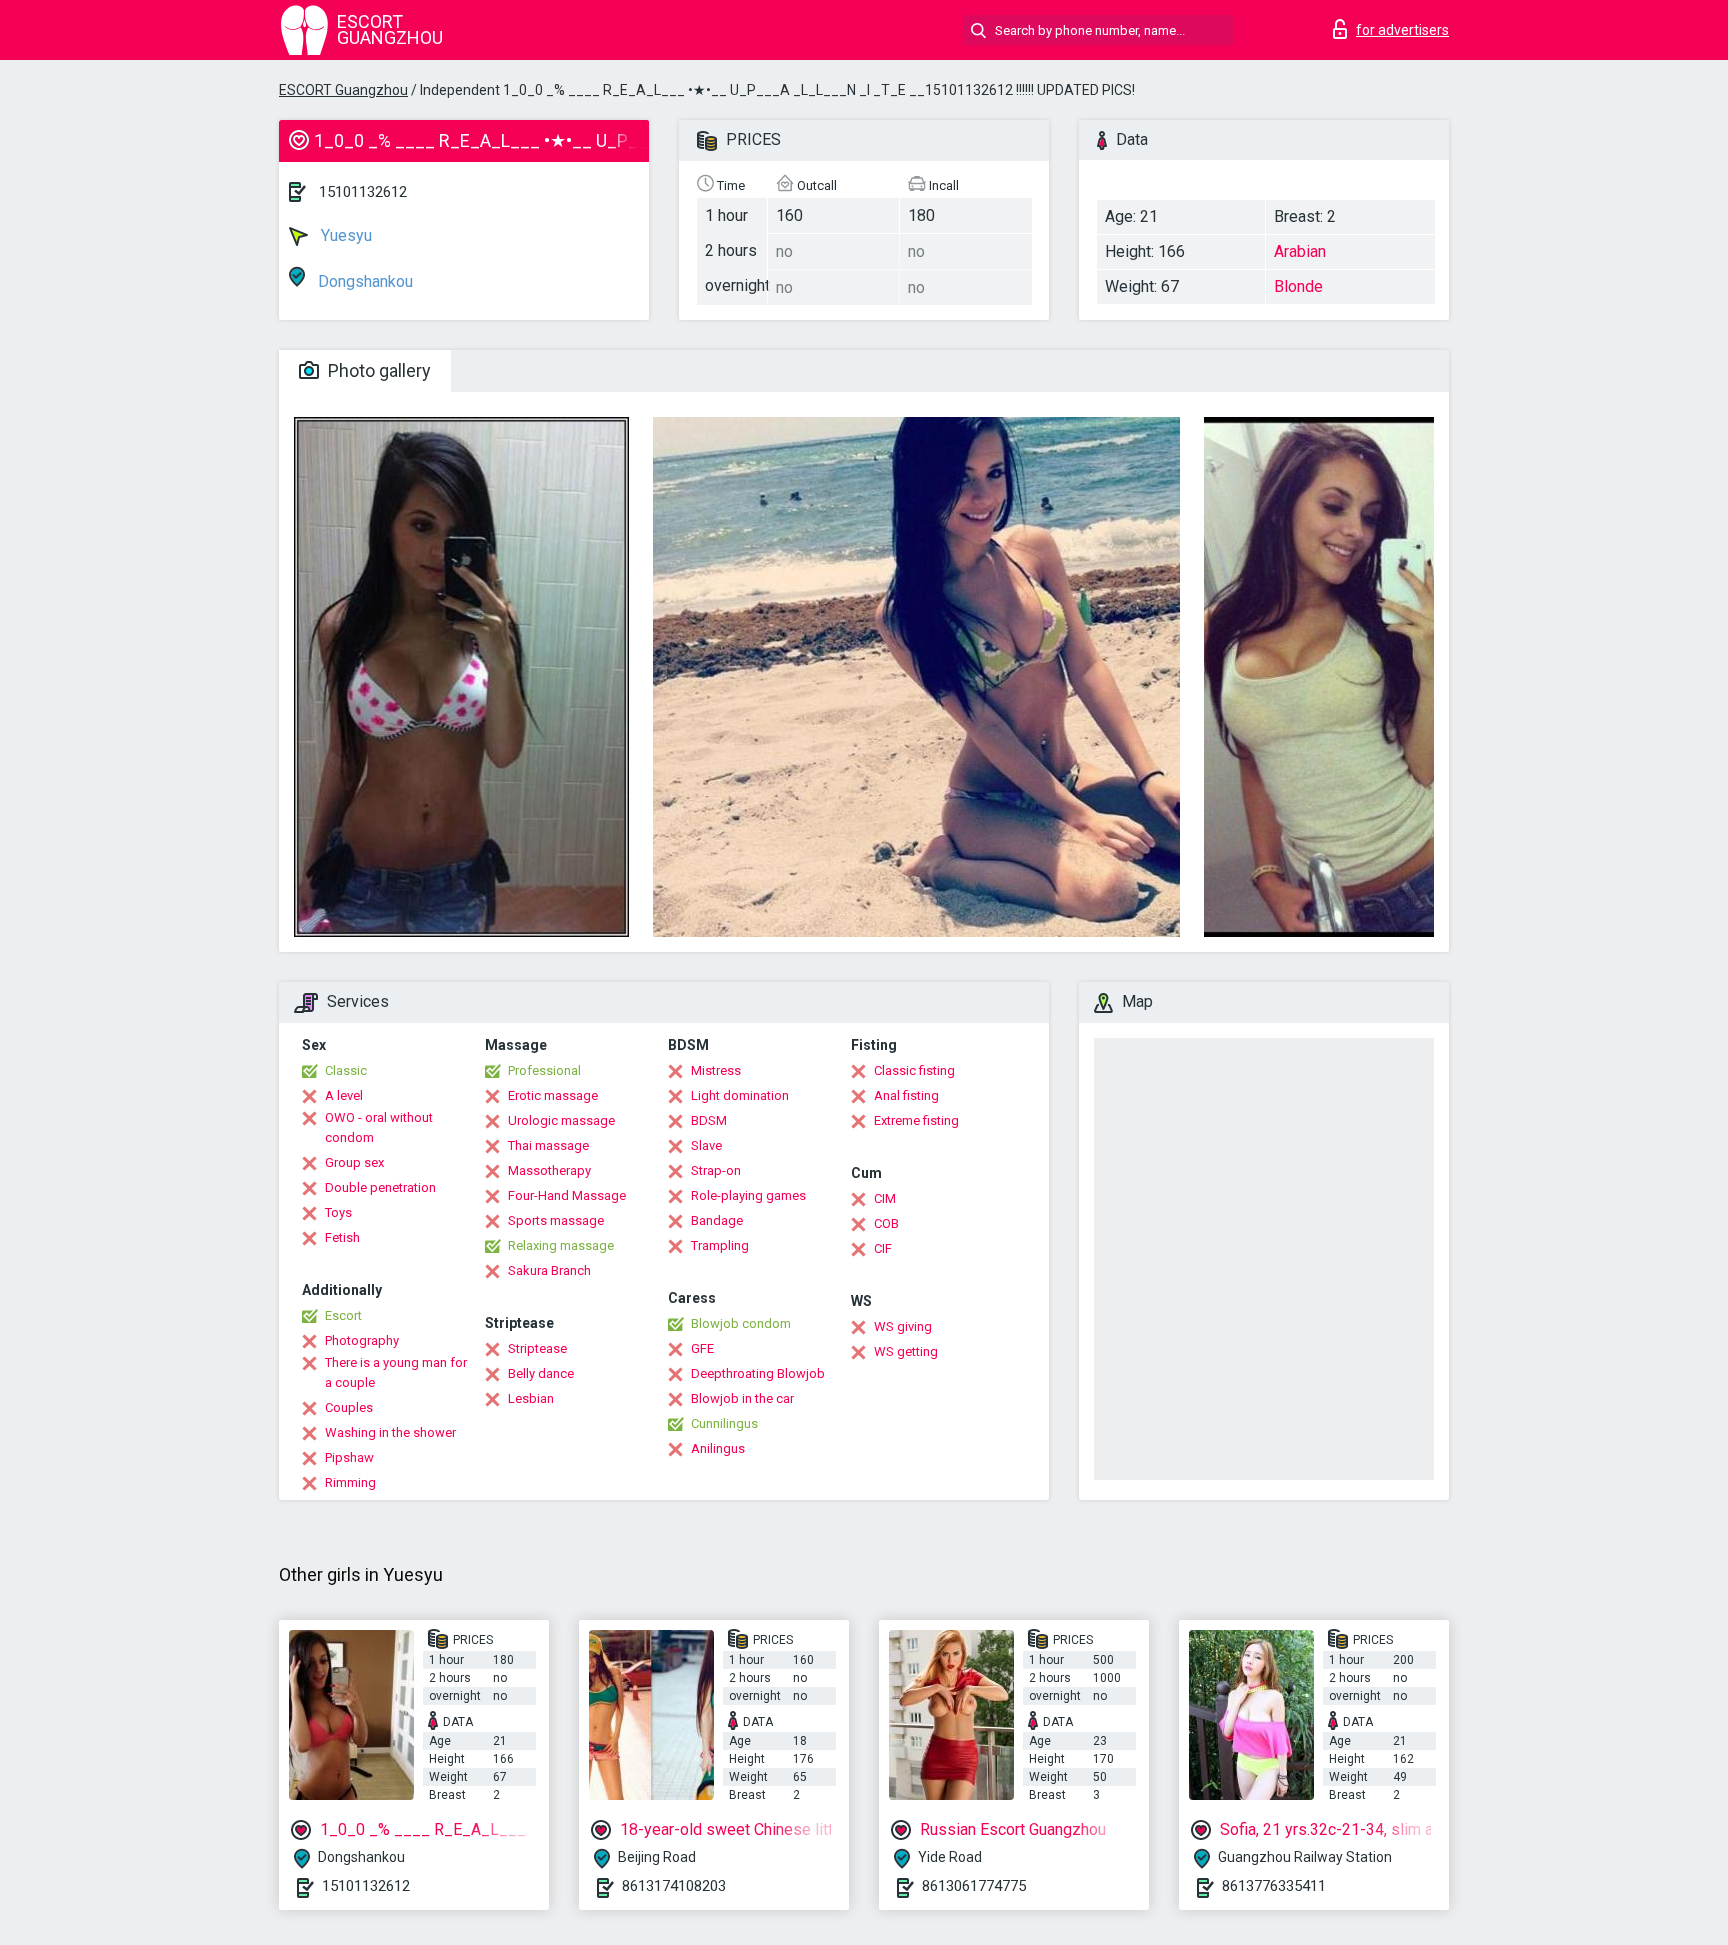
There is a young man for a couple (396, 1372)
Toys (338, 1212)
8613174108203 (674, 1886)
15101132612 (363, 192)
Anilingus (718, 1448)
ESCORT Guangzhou (343, 90)
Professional (544, 1070)
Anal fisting (906, 1095)
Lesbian (531, 1398)
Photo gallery (377, 370)
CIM (885, 1198)
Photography (362, 1340)
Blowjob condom (741, 1323)
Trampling (720, 1245)
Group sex (354, 1162)
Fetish (342, 1237)
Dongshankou (363, 281)
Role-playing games (748, 1195)
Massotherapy (549, 1170)
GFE (702, 1348)
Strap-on (716, 1170)
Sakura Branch (549, 1270)
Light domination (740, 1095)
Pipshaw (349, 1457)
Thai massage (548, 1145)
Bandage (717, 1220)
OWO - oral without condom (379, 1127)
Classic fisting (914, 1070)
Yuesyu (344, 235)
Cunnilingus (724, 1423)
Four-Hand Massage (567, 1195)
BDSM (709, 1120)
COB (886, 1223)
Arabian (1300, 251)
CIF (883, 1248)
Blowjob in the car (742, 1398)
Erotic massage (553, 1095)
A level (344, 1095)
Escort (343, 1315)
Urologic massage (561, 1120)
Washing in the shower (390, 1432)
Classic (346, 1070)
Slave (706, 1145)
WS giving (903, 1326)
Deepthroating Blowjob (758, 1373)
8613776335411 (1274, 1886)
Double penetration (380, 1187)
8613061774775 (974, 1886)
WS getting (906, 1351)
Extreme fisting (916, 1120)
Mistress (716, 1070)
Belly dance (541, 1373)
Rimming (350, 1482)
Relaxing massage (561, 1245)
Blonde (1298, 286)
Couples (349, 1407)
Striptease (537, 1348)
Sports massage (556, 1220)
